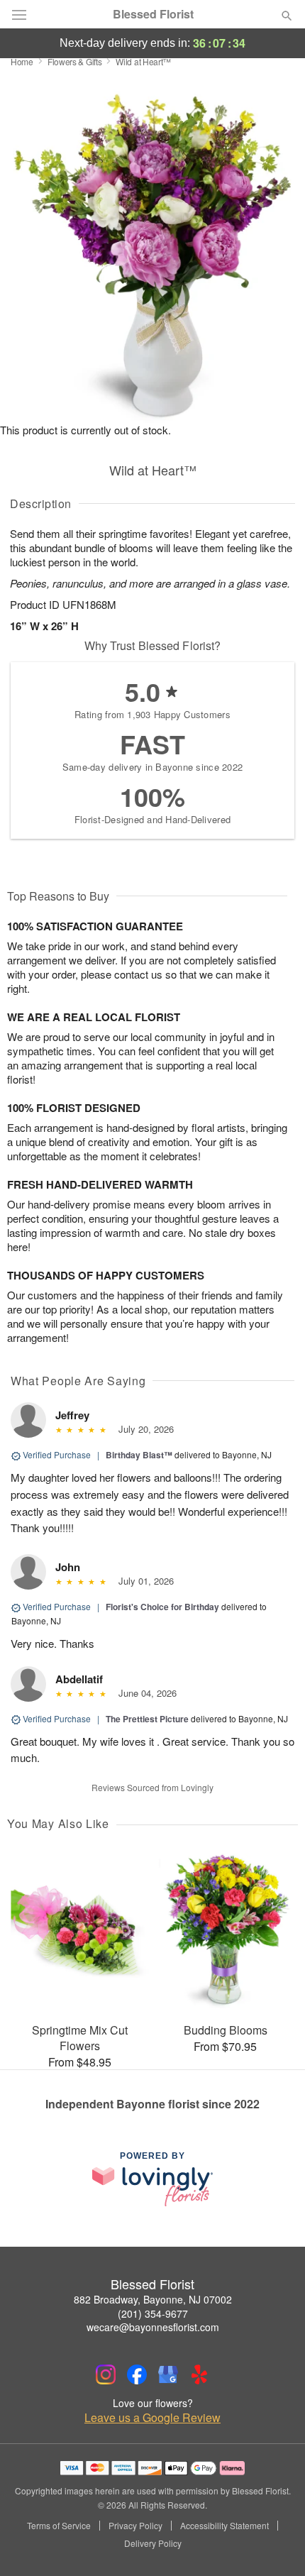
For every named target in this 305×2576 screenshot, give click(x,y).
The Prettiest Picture (147, 1719)
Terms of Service (59, 2526)
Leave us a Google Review (152, 2418)
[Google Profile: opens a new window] (168, 2374)
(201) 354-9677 (153, 2313)
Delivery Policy (153, 2543)
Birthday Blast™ (139, 1455)
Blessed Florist (153, 14)
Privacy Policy (135, 2526)
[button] (275, 2544)
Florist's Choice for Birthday (162, 1607)
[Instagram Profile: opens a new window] (106, 2374)
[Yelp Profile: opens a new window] (199, 2374)
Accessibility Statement (224, 2526)
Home (22, 61)
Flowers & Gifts (75, 61)
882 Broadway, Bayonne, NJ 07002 (153, 2299)
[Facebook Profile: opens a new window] (137, 2374)
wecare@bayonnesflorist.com (153, 2327)
